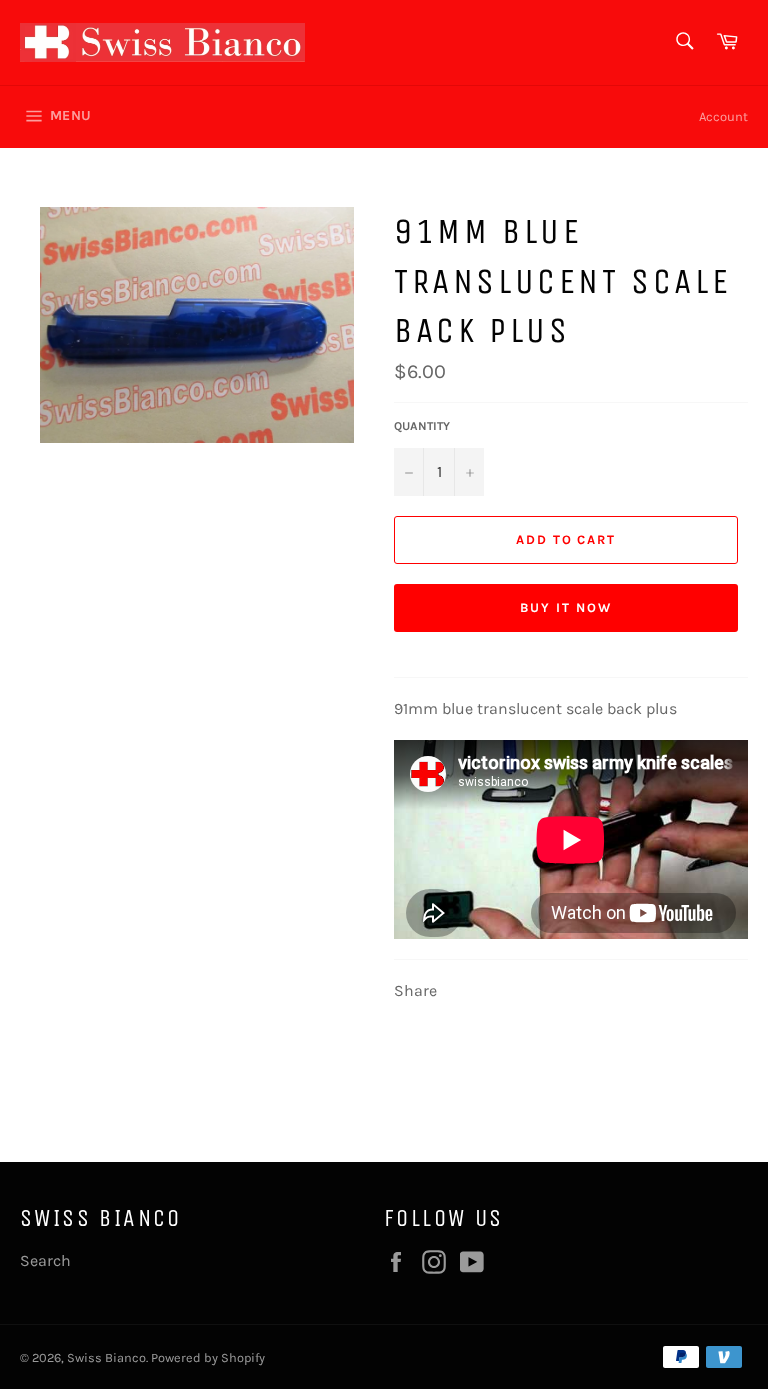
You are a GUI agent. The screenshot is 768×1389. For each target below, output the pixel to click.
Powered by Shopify (208, 1357)
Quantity (422, 426)
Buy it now (566, 607)
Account (723, 116)
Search (45, 1260)
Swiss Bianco (106, 1357)
